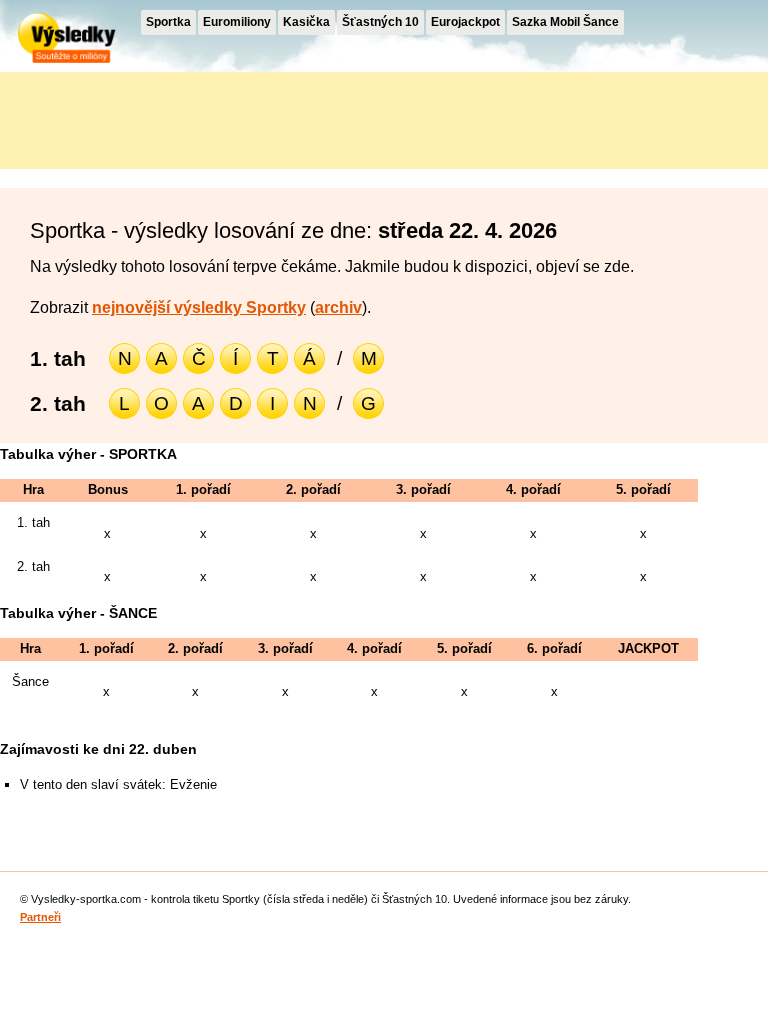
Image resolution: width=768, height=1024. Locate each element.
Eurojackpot (465, 22)
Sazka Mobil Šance (565, 22)
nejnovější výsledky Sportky (199, 307)
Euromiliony (237, 22)
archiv (338, 307)
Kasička (306, 22)
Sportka (168, 22)
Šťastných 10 (380, 22)
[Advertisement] (180, 117)
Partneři (40, 917)
